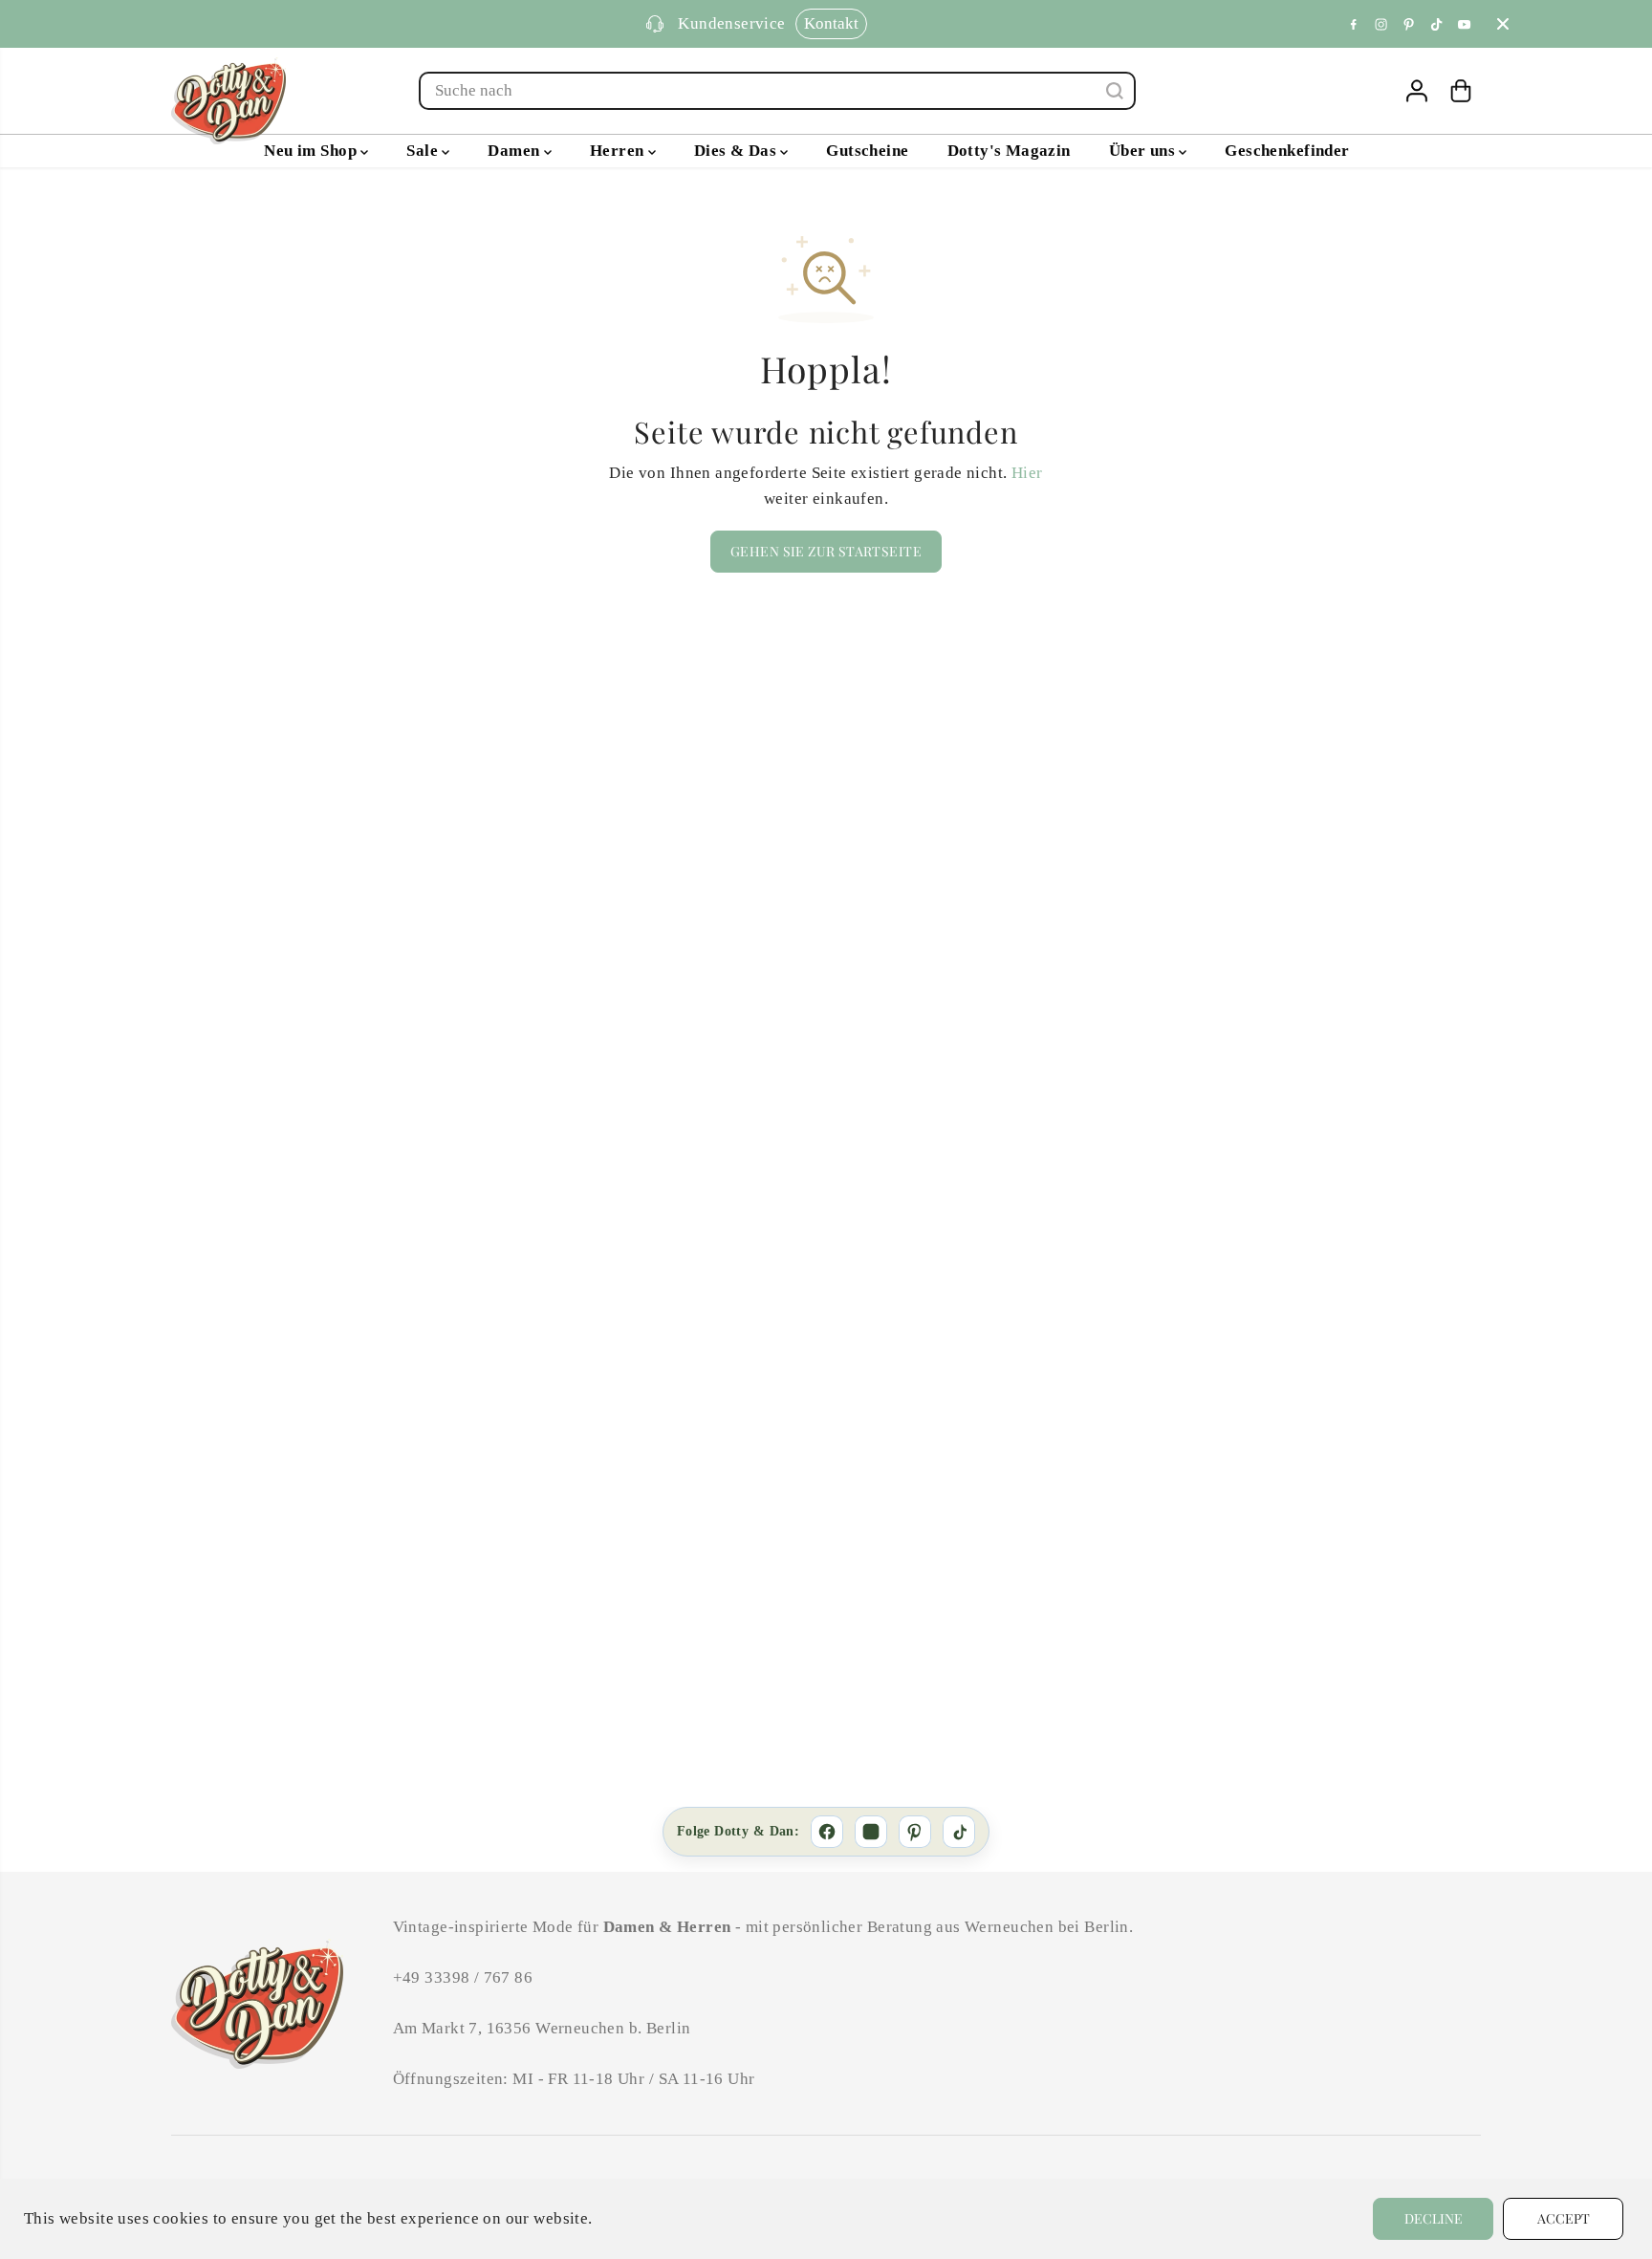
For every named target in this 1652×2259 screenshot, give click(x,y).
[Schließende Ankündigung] (1503, 24)
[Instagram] (1381, 24)
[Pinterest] (1409, 24)
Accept (1564, 2218)
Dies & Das (738, 151)
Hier (1027, 473)
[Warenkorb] (1461, 91)
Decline (1434, 2218)
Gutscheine (867, 151)
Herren (619, 151)
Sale (424, 151)
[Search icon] (1115, 91)
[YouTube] (1465, 24)
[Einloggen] (1417, 91)
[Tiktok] (1437, 24)
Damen (515, 151)
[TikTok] (959, 1832)
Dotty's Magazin (1009, 151)
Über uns (1144, 151)
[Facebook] (1354, 24)
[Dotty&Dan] (228, 101)
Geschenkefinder (1287, 151)
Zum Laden (932, 23)
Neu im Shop (312, 151)
